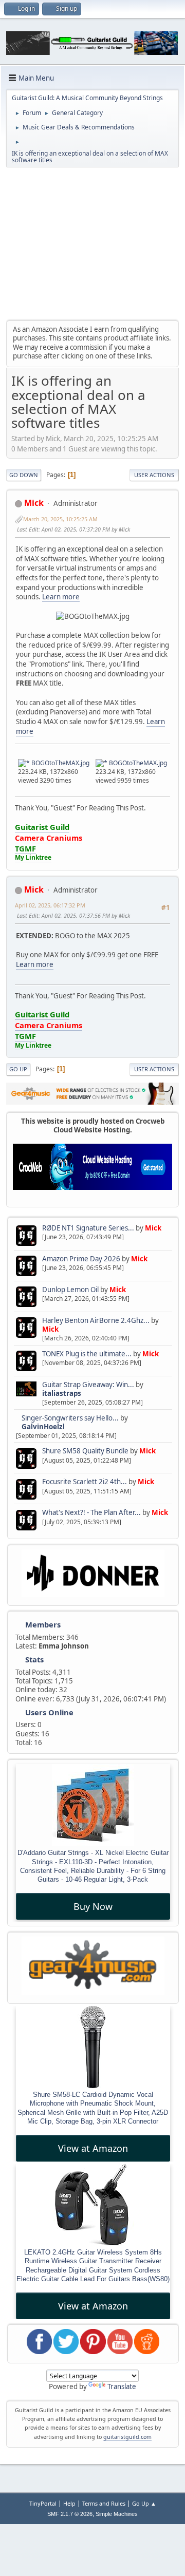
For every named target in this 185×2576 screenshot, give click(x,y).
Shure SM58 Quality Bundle (85, 1451)
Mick (153, 1228)
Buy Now (93, 1906)
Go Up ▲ (144, 2503)
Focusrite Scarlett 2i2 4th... (85, 1482)
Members (43, 1624)
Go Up (18, 1069)
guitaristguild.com (127, 2437)
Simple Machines (117, 2514)
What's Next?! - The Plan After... (91, 1512)
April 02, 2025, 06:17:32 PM (50, 905)
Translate (122, 2386)
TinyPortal (43, 2503)
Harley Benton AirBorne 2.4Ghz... (96, 1320)
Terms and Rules (104, 2503)
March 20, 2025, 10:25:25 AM (60, 519)
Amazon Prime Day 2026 (81, 1259)
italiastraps (62, 1393)
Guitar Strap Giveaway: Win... (88, 1385)
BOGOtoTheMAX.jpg (60, 763)
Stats (34, 1659)
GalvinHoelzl (43, 1427)
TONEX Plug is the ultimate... (87, 1354)
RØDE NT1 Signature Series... (88, 1228)
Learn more (61, 597)
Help (69, 2503)
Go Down (24, 475)
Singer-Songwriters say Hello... (70, 1418)
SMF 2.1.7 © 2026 (70, 2514)
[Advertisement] (92, 243)
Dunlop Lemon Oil (70, 1290)
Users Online (49, 1712)
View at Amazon (93, 2148)
